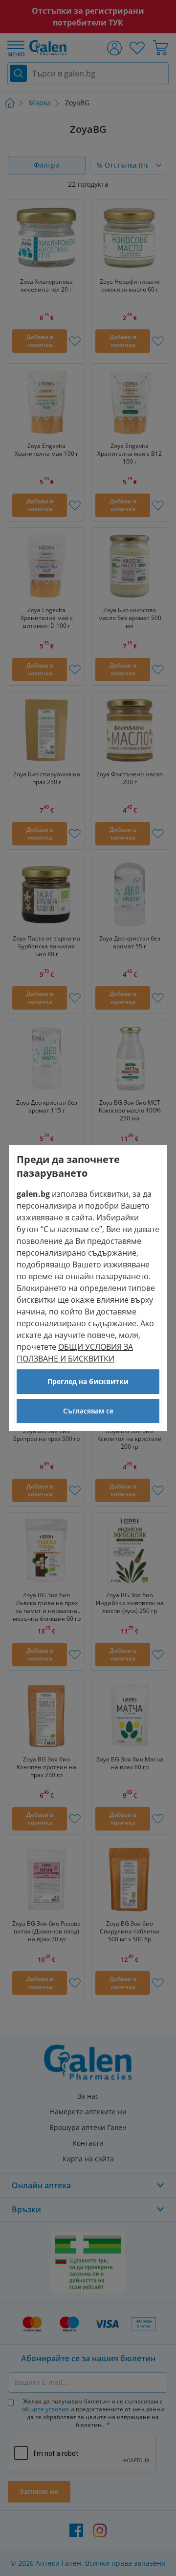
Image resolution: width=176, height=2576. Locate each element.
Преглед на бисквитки (88, 1381)
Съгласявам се (88, 1411)
